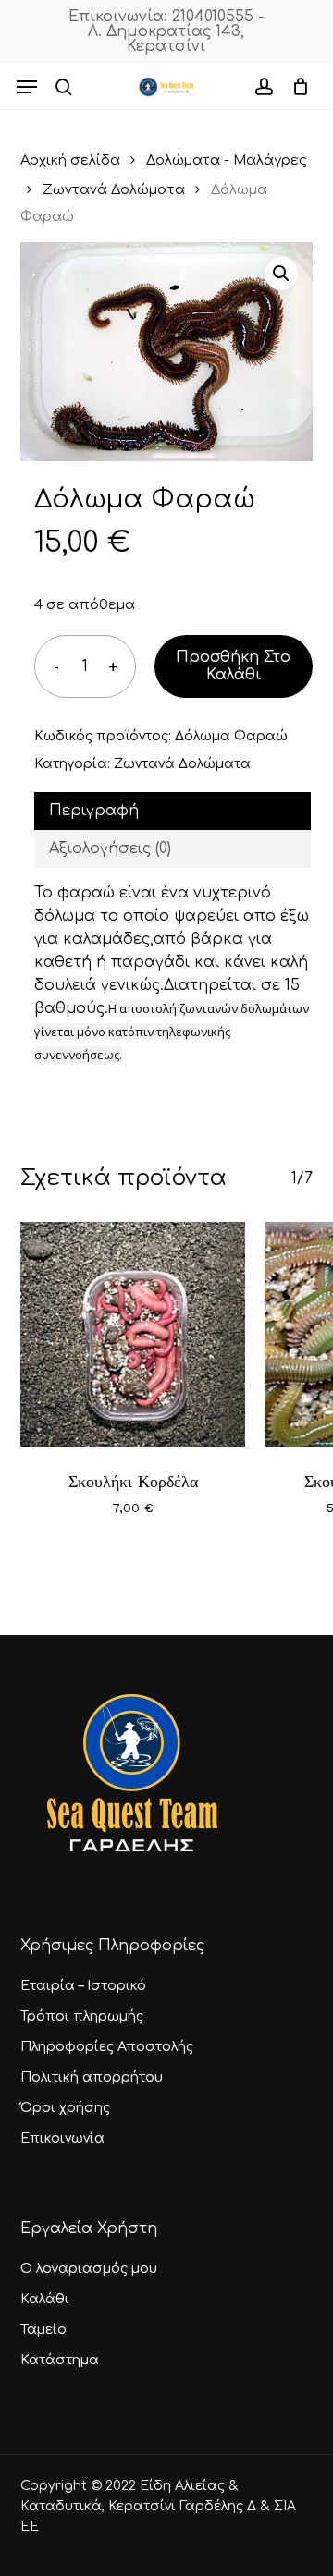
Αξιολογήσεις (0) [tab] (110, 848)
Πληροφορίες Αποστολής (107, 2047)
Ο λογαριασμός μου (89, 2269)
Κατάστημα (60, 2360)
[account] (263, 87)
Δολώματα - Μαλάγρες (227, 160)
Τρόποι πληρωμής (82, 2016)
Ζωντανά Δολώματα (114, 189)
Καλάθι (45, 2299)
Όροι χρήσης (65, 2108)
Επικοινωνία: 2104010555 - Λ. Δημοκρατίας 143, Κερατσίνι (166, 31)
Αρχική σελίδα (70, 160)
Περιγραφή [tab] (94, 811)
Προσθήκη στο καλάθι (233, 666)
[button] (27, 87)
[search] (64, 87)
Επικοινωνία (62, 2138)
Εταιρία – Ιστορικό (83, 1986)
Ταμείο (43, 2330)
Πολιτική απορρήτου (92, 2077)
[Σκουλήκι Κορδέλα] (133, 1335)
